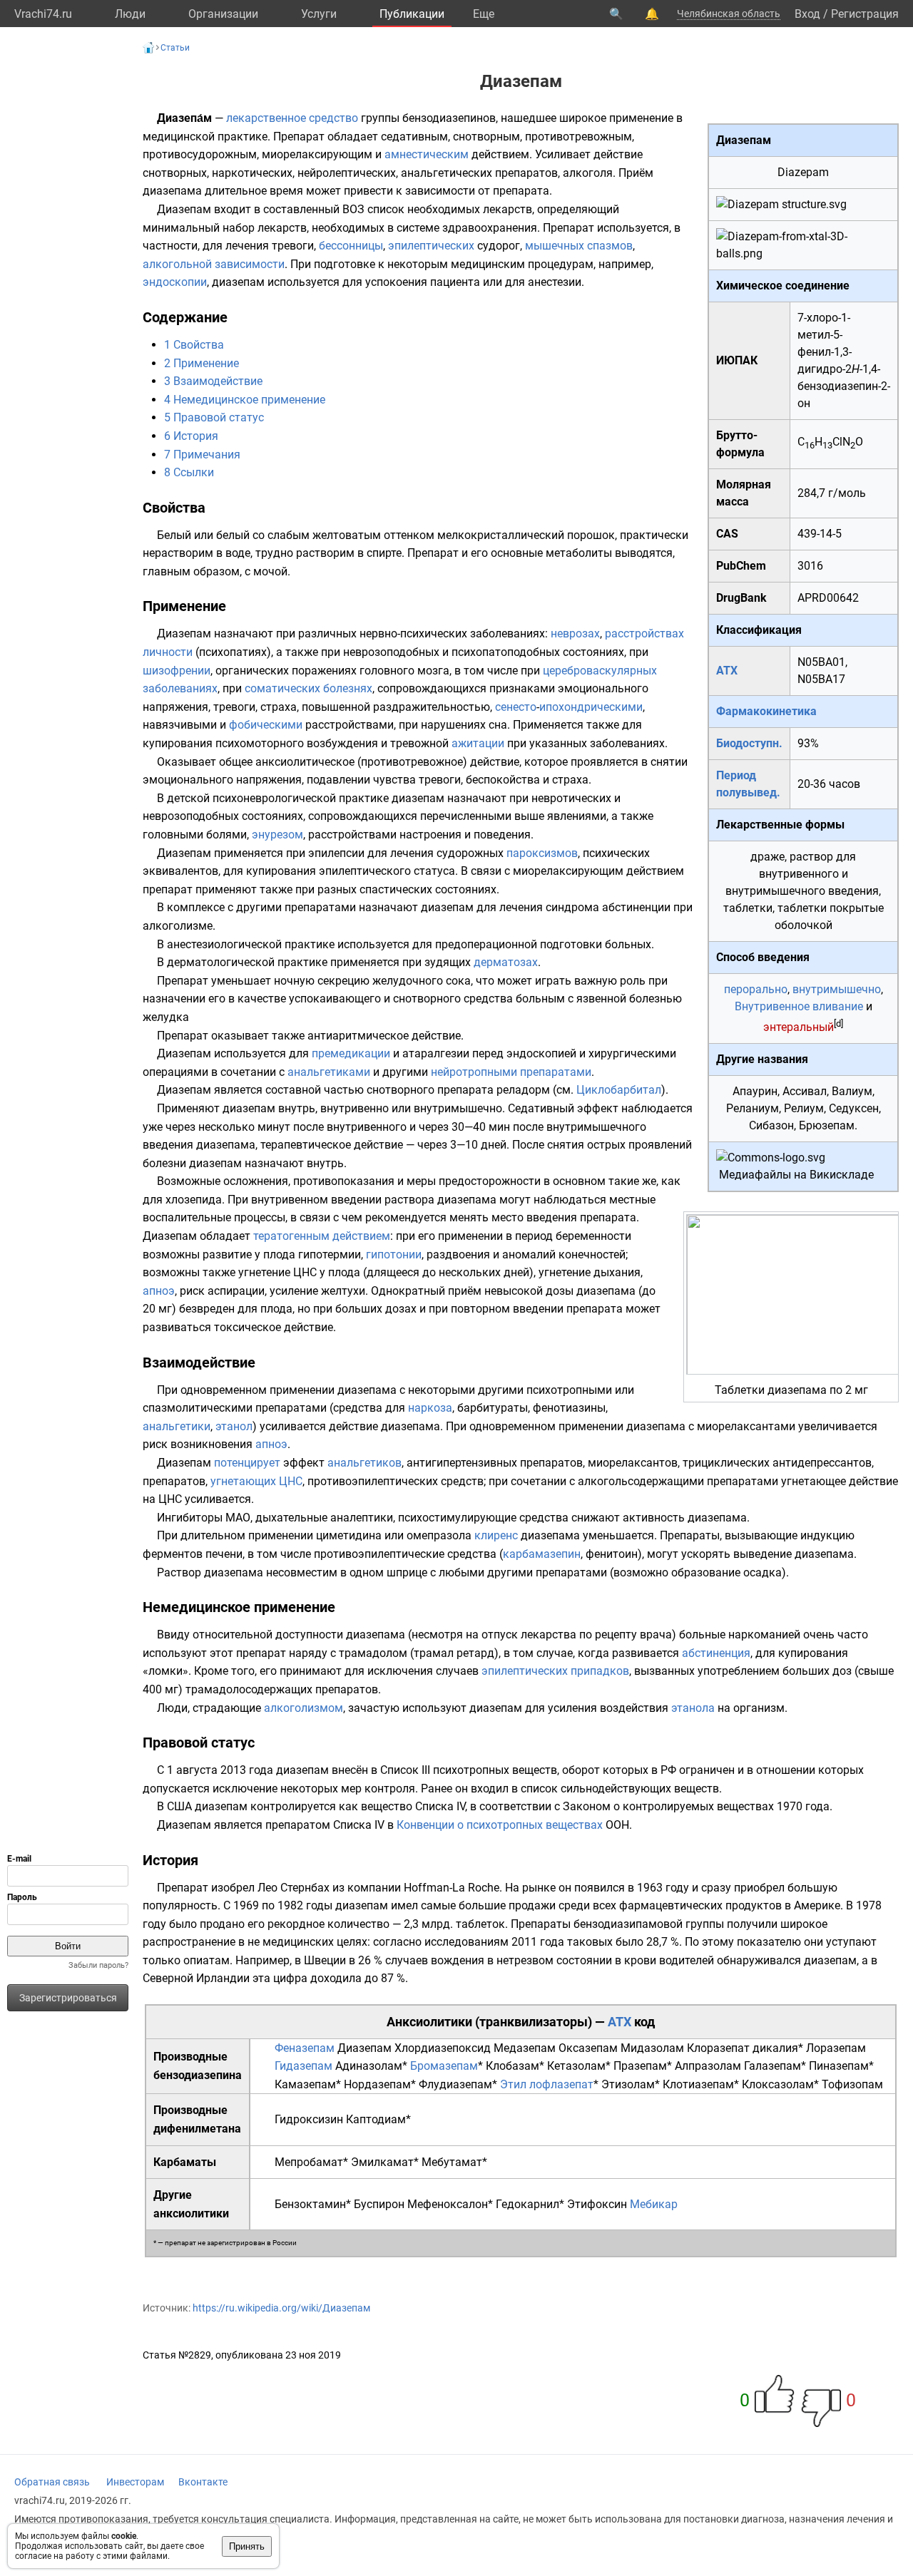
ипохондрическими (591, 707)
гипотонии (394, 1254)
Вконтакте (203, 2482)
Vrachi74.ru (43, 14)
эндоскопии (175, 282)
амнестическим (427, 154)
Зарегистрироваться (68, 1998)
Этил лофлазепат (547, 2084)
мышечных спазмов (579, 246)
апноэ (159, 1291)
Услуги (319, 14)
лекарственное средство (292, 118)
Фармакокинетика (766, 711)
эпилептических (431, 246)
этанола (693, 1708)
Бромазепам (444, 2066)
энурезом (277, 835)
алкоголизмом (304, 1708)
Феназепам (305, 2048)
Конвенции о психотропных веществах (500, 1825)
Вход (807, 14)
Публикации (412, 14)
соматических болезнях (308, 688)
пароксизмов (542, 853)
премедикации (351, 1053)
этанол (234, 1426)
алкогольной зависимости (214, 264)
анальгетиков (364, 1463)
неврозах (575, 633)
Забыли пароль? (98, 1965)
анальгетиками (329, 1072)
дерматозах (506, 962)
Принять (247, 2546)
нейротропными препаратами (511, 1072)
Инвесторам (135, 2482)
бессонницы (351, 246)
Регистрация (865, 14)
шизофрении (177, 671)
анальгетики (177, 1426)
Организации (223, 14)
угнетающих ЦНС (256, 1481)
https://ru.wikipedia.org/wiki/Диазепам (281, 2308)
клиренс (496, 1535)
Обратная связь (52, 2482)
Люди (130, 14)
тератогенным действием (322, 1236)
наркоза (430, 1408)
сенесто (516, 707)
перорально (756, 989)
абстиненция (716, 1653)
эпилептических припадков (555, 1671)
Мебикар (654, 2204)
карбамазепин (542, 1554)
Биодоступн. (749, 743)
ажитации (478, 743)
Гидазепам (304, 2066)
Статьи (175, 48)
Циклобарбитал (619, 1090)
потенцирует (247, 1463)
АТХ (727, 671)
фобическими (266, 725)
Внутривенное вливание (799, 1006)
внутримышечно (837, 989)
